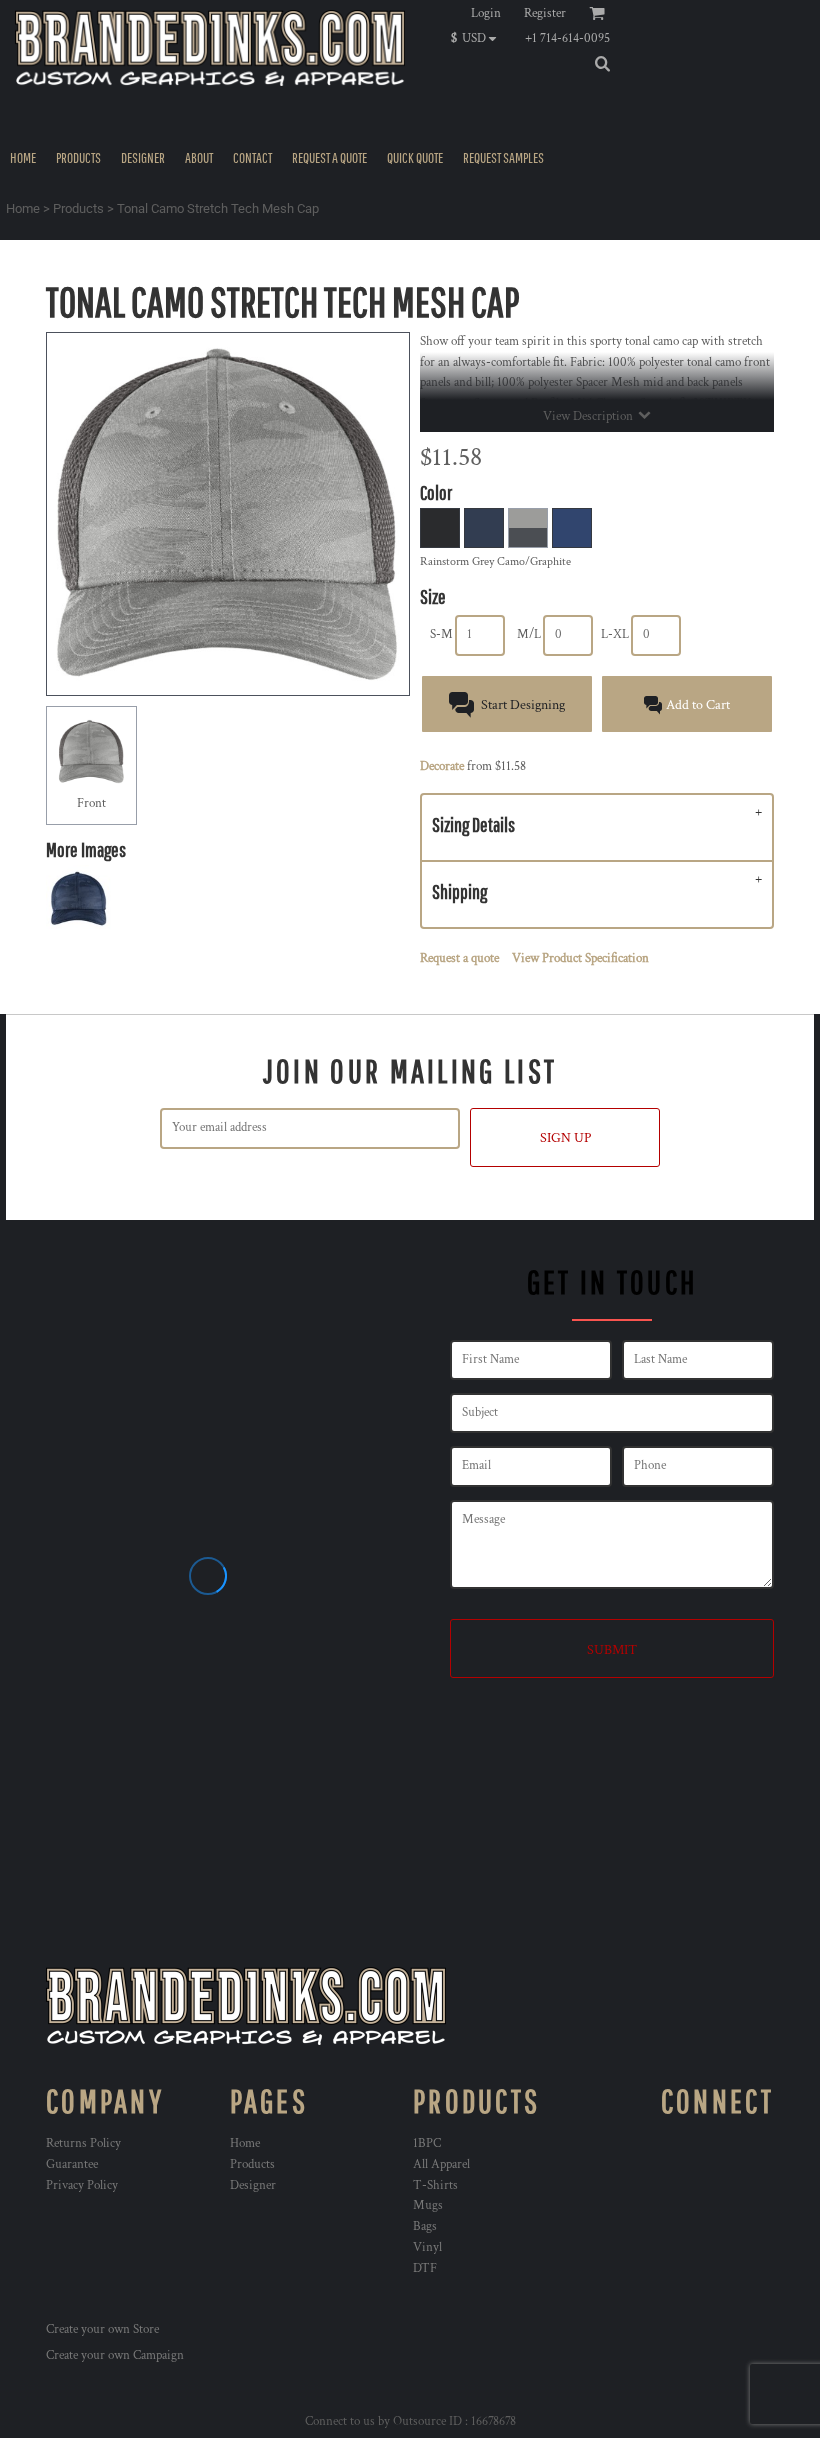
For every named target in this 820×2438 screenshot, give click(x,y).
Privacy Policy (82, 2185)
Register (545, 13)
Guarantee (72, 2164)
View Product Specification (580, 958)
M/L (529, 634)
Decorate (442, 766)
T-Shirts (435, 2185)
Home (23, 208)
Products (78, 208)
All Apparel (441, 2164)
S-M (441, 634)
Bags (425, 2226)
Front (91, 803)
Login (486, 13)
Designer (253, 2185)
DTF (425, 2268)
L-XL (615, 634)
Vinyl (427, 2247)
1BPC (427, 2143)
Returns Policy (83, 2143)
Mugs (428, 2205)
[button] (478, 38)
